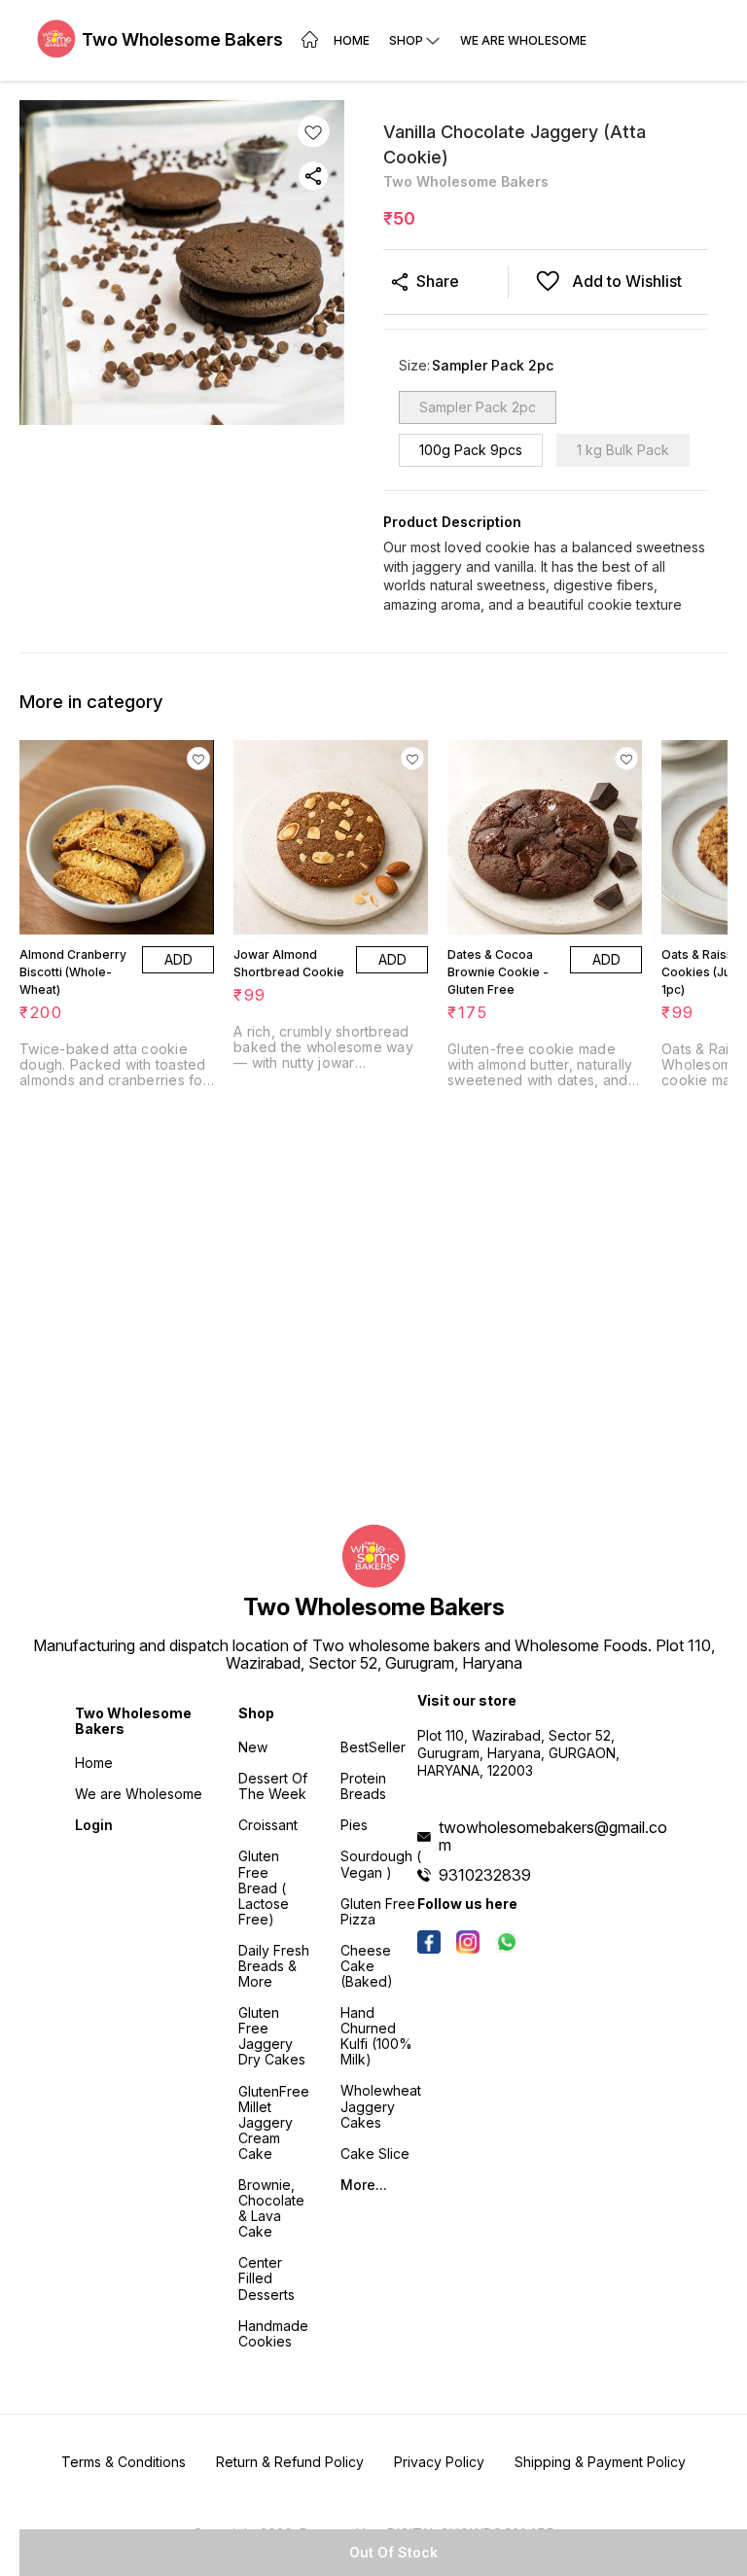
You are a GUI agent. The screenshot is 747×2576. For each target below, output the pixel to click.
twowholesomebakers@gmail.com (553, 1836)
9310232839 (485, 1875)
